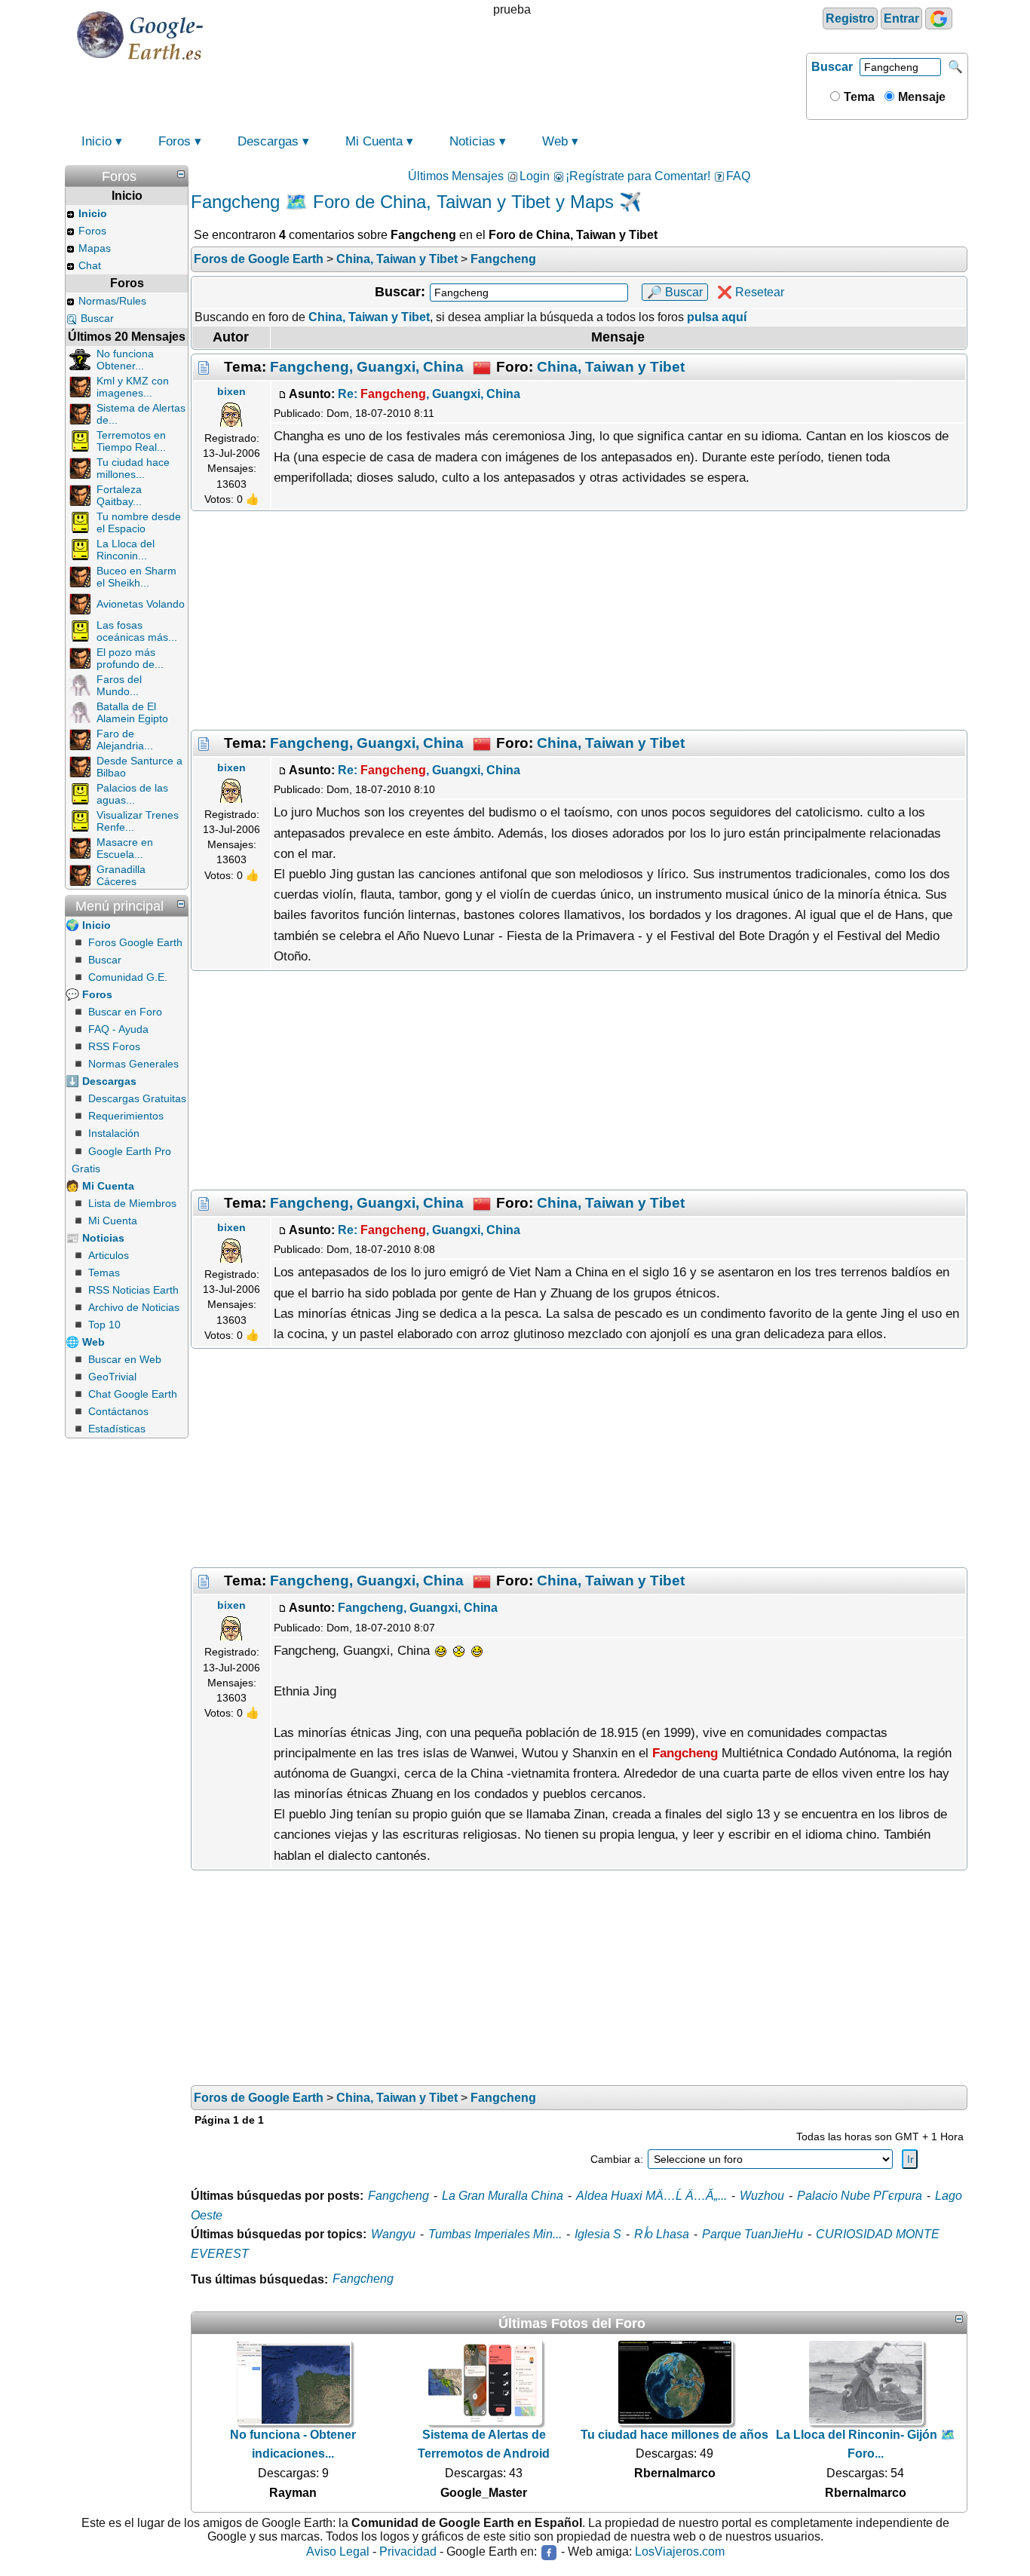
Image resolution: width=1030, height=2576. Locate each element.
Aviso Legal (338, 2551)
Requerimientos (126, 1116)
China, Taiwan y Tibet (611, 366)
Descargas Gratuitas (137, 1098)
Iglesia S (598, 2234)
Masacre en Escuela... (125, 848)
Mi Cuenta (374, 141)
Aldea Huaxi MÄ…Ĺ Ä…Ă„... (651, 2196)
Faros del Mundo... (119, 685)
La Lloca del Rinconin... (126, 550)
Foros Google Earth (135, 942)
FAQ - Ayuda (118, 1029)
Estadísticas (117, 1429)
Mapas (95, 248)
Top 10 (104, 1325)
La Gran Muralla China (503, 2196)
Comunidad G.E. (128, 977)
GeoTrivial (112, 1377)
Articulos (109, 1255)
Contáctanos (118, 1411)
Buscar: (400, 292)
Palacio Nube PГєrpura (860, 2196)
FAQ (738, 176)
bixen (231, 391)
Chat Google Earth (133, 1394)
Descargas (268, 141)
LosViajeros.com (680, 2551)
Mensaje (920, 97)
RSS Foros (114, 1046)
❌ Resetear (751, 292)
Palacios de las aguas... (132, 794)
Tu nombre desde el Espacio (139, 522)
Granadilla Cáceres (121, 875)
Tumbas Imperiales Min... (495, 2234)
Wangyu (393, 2234)
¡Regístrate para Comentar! (638, 176)
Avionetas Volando (141, 604)
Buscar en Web (125, 1359)
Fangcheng (399, 2196)
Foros (175, 141)
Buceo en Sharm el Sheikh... (136, 577)
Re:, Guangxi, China (429, 394)
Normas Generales (133, 1064)
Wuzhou (762, 2196)
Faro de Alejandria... (125, 740)
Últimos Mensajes (456, 176)
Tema (858, 97)
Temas (104, 1273)
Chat (90, 265)
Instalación (114, 1133)
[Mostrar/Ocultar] (181, 174)
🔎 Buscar (675, 292)
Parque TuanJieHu (753, 2234)
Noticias (472, 141)
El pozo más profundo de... (130, 658)
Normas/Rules (112, 301)
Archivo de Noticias (134, 1307)
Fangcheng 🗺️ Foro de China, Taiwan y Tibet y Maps (402, 202)
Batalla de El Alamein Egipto (132, 712)
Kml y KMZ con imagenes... (133, 387)
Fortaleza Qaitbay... (119, 495)
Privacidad (408, 2551)
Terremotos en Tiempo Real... (131, 441)
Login (535, 176)
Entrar (901, 18)
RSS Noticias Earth (133, 1290)
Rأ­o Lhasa (662, 2234)
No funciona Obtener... (125, 360)
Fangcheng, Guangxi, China (367, 366)
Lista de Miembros (132, 1203)
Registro (850, 18)
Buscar (832, 67)
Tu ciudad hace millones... (133, 468)
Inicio (97, 141)
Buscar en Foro (125, 1012)
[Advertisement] (579, 620)
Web (555, 141)
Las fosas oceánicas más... (137, 631)
